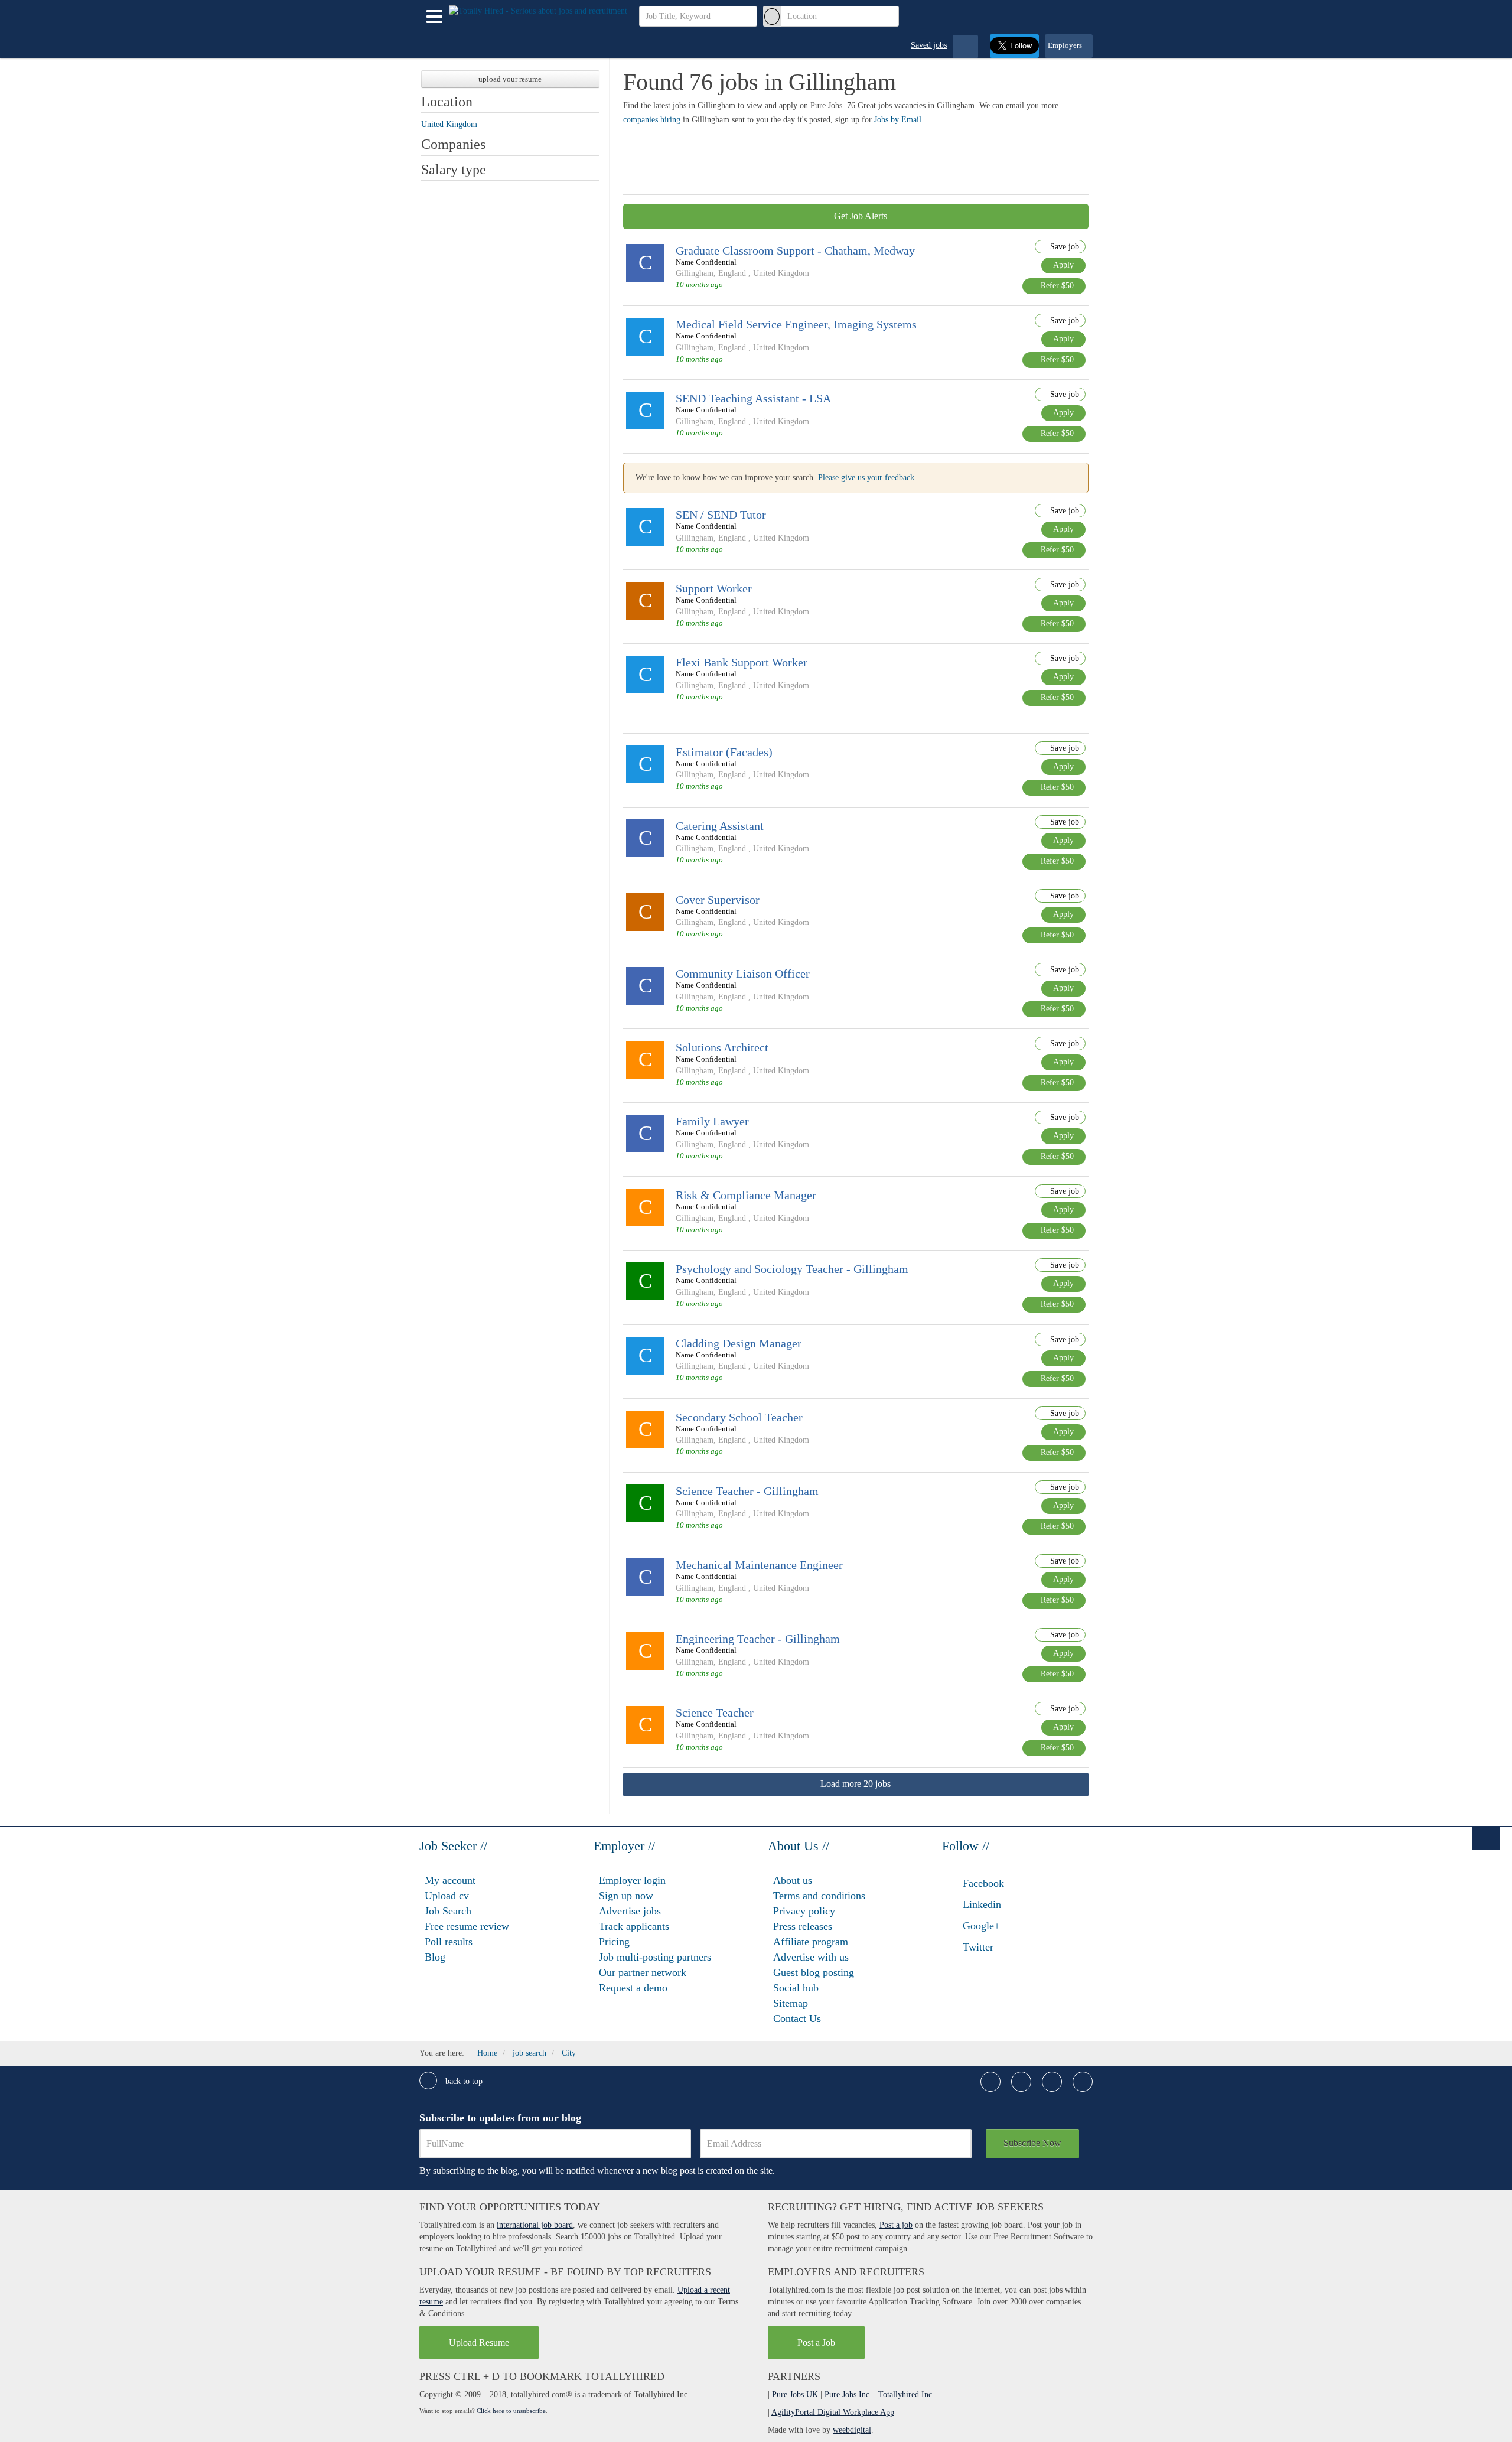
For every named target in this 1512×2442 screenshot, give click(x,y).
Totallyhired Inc (905, 2394)
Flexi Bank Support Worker (742, 662)
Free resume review (467, 1926)
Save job (1063, 247)
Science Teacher (715, 1712)
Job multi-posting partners (655, 1957)
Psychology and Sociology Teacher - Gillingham (792, 1269)
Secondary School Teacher (739, 1417)
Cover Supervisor (718, 900)
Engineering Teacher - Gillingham (758, 1639)
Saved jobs (929, 45)
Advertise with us (811, 1957)
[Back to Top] (1486, 1838)
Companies (453, 144)
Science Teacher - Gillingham (747, 1491)
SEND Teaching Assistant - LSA (753, 398)
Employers (1066, 45)
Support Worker (714, 588)
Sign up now (626, 1896)
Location (447, 102)
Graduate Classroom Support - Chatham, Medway (795, 250)
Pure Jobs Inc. (848, 2394)
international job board (535, 2225)
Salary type (454, 170)
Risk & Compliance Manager (746, 1195)
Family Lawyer (712, 1121)
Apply (1063, 265)
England (732, 273)
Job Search (448, 1911)
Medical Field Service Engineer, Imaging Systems (796, 324)
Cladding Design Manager (739, 1343)
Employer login (632, 1880)
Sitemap (791, 2003)
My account (450, 1880)
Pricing (614, 1942)
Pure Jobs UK (795, 2394)
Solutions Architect (722, 1047)
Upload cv (447, 1896)
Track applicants (634, 1926)
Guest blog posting (814, 1972)
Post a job (896, 2225)
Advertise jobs (630, 1911)
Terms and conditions (819, 1896)
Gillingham (695, 273)
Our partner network (643, 1972)
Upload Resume (479, 2342)
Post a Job (816, 2342)
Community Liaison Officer (743, 973)
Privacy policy (804, 1911)
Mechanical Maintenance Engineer (759, 1565)
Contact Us (797, 2018)
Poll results (449, 1942)
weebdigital (852, 2430)
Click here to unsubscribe (511, 2411)
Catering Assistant (720, 826)
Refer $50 (1057, 286)
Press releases (803, 1926)
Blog (435, 1957)
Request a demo (633, 1988)
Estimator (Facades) (724, 752)
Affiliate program (811, 1942)
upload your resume (510, 79)
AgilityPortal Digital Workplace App (833, 2412)
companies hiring (652, 120)
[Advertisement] (838, 158)
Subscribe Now (1032, 2143)
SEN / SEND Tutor (721, 515)
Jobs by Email (898, 120)
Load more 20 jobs (856, 1784)
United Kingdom (781, 273)
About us (793, 1880)
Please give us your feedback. (867, 478)
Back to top (463, 2081)
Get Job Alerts (859, 216)
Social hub (796, 1988)
